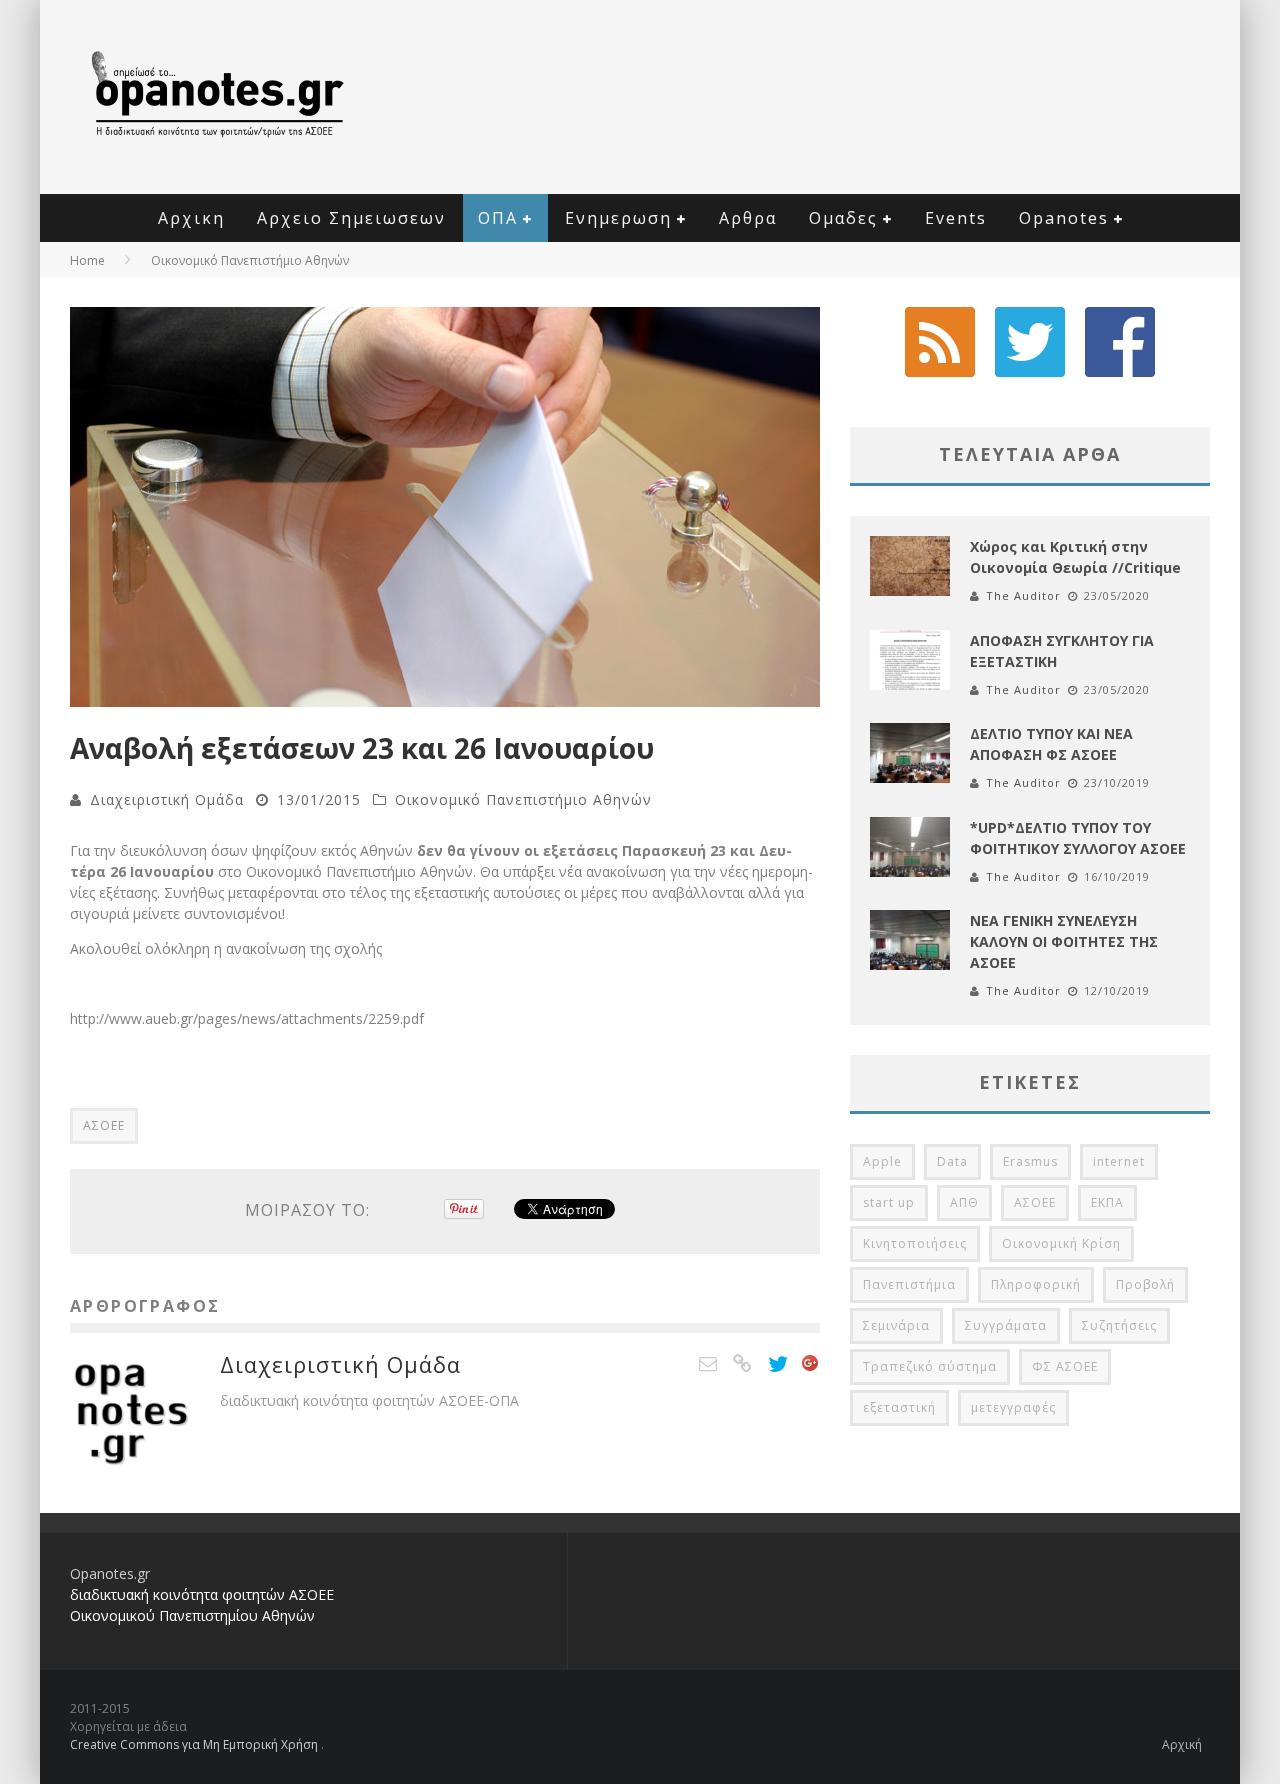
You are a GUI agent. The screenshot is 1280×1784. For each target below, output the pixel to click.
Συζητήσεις (1119, 1325)
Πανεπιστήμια (909, 1284)
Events (956, 218)
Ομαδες (843, 218)
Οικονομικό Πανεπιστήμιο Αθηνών (523, 799)
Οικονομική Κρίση (1061, 1243)
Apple (882, 1161)
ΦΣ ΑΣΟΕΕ (1065, 1366)
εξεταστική (899, 1407)
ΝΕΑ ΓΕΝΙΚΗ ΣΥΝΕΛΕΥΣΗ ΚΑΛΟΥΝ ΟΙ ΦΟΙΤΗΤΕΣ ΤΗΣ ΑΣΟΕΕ (1064, 941)
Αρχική (1182, 1744)
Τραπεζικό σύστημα (930, 1366)
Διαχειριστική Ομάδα (167, 799)
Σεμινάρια (896, 1325)
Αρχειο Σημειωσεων (351, 218)
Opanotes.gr (110, 1573)
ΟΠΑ (498, 218)
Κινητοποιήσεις (915, 1243)
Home (87, 260)
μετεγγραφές (1013, 1407)
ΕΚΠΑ (1107, 1202)
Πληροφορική (1036, 1284)
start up (889, 1202)
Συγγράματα (1006, 1325)
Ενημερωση (618, 218)
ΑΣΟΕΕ (104, 1125)
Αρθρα (748, 218)
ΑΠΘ (964, 1202)
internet (1119, 1161)
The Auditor (1023, 595)
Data (952, 1161)
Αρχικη (191, 218)
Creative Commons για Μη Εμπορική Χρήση (195, 1744)
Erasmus (1030, 1161)
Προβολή (1145, 1284)
